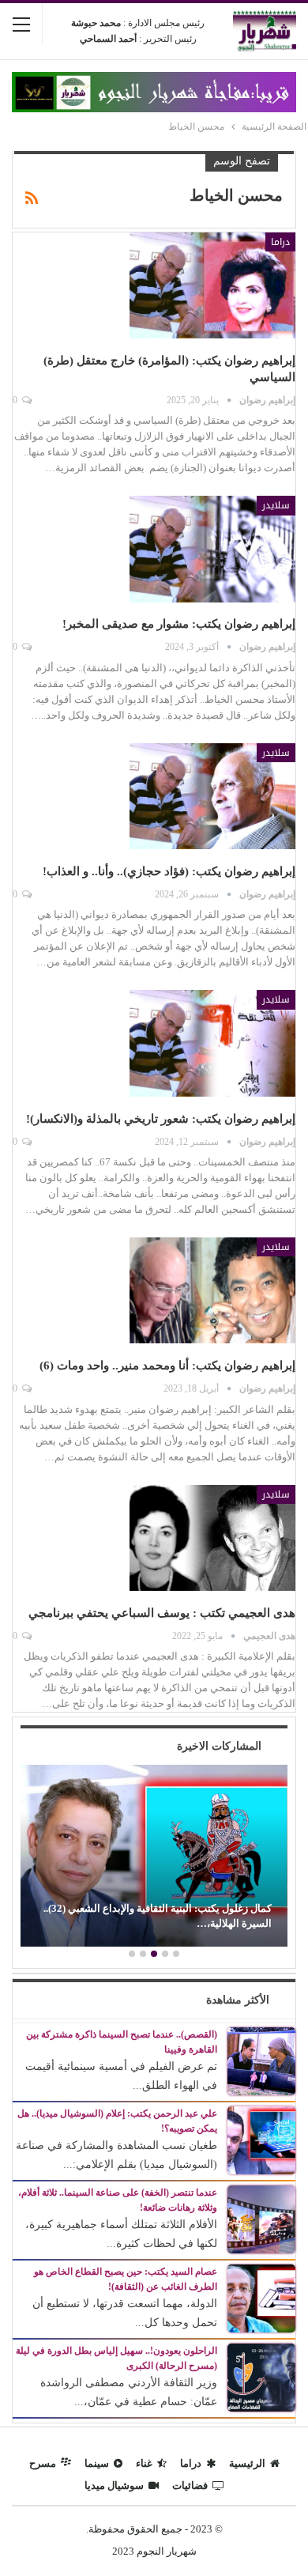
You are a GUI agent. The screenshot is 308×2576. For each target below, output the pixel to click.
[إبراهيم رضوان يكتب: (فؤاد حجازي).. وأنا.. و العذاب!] (212, 796)
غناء (144, 2463)
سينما (97, 2463)
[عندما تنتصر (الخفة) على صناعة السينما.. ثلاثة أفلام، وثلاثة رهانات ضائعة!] (261, 2218)
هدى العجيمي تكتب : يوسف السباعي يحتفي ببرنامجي (162, 1613)
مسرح (43, 2463)
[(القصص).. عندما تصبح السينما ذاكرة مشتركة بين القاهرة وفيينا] (261, 2060)
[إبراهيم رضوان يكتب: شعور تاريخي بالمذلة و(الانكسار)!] (212, 1043)
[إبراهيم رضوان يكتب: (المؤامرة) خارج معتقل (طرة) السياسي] (212, 285)
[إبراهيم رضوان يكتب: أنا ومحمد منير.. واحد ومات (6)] (212, 1290)
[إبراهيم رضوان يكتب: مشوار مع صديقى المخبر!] (212, 549)
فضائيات (190, 2485)
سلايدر (276, 505)
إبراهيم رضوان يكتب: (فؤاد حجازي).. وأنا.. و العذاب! (169, 871)
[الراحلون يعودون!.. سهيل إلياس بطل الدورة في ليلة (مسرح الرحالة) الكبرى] (261, 2376)
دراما (280, 242)
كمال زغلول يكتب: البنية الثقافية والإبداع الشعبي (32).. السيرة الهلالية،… (158, 1915)
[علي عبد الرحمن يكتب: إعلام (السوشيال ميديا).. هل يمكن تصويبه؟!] (261, 2139)
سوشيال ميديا (114, 2485)
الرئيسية (247, 2463)
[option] (154, 1858)
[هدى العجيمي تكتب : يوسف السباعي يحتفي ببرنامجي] (212, 1538)
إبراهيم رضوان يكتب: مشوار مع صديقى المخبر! (179, 624)
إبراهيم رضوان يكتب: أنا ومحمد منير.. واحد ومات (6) (167, 1365)
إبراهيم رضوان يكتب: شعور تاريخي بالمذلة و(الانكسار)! (161, 1119)
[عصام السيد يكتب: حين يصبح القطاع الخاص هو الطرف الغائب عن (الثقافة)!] (261, 2297)
